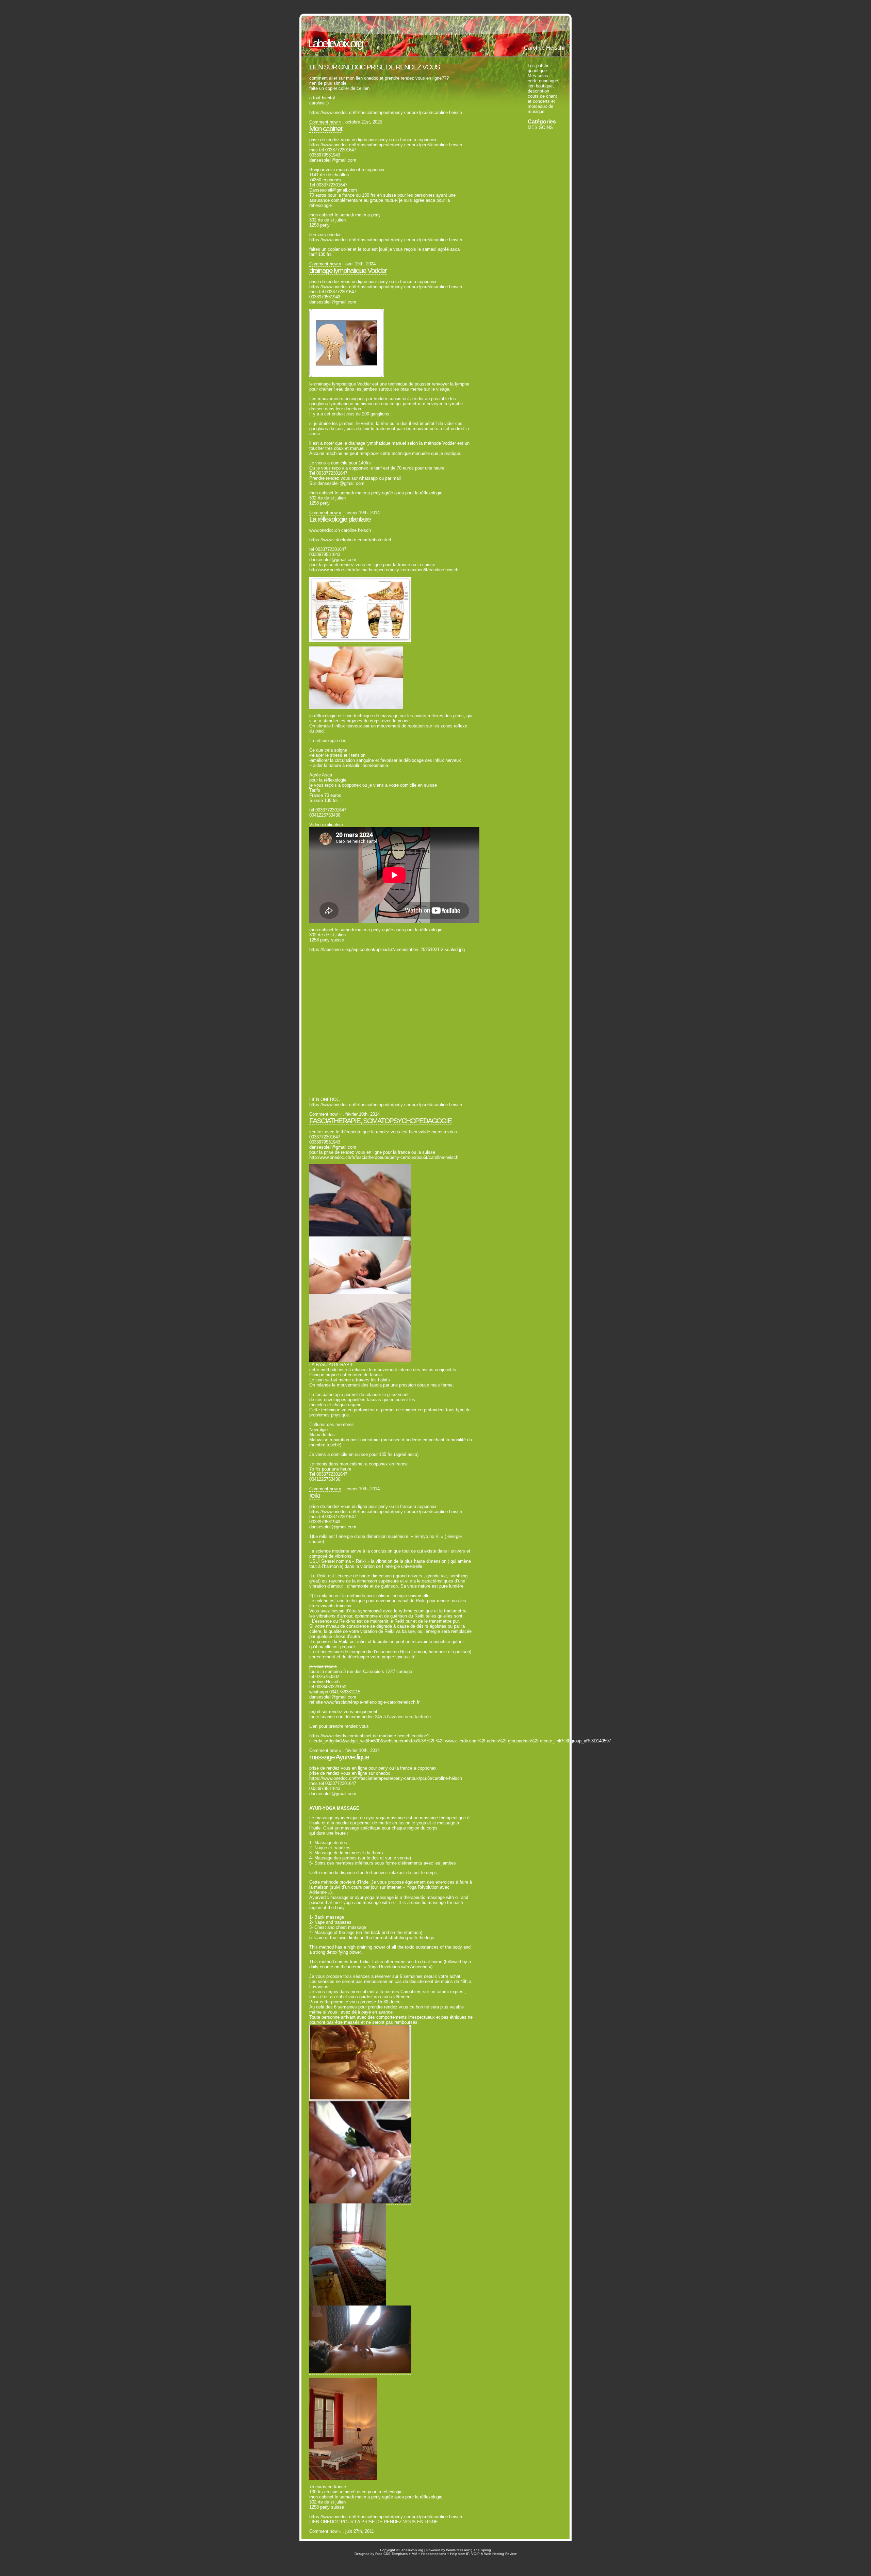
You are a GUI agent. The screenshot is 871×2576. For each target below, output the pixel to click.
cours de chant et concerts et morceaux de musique (542, 104)
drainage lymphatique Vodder (348, 270)
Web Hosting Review (500, 2554)
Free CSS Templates (391, 2554)
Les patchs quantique (539, 68)
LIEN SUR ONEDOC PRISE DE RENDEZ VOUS (374, 67)
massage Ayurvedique (339, 1757)
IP (468, 2554)
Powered (433, 2550)
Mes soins (538, 76)
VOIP (475, 2554)
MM (414, 2554)
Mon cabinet (326, 128)
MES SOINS (540, 127)
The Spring (482, 2550)
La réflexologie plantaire (340, 519)
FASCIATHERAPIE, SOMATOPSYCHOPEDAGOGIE (380, 1121)
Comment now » (325, 122)
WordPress (455, 2550)
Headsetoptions (434, 2554)
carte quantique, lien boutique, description (544, 86)
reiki (314, 1495)
